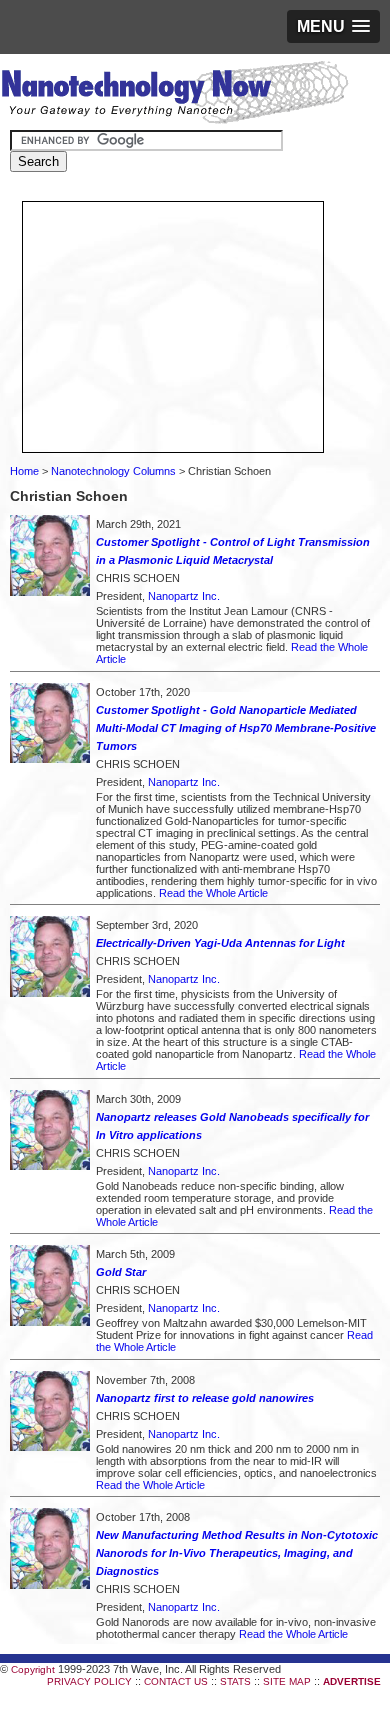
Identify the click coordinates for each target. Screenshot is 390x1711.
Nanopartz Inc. (184, 596)
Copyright (33, 1669)
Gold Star (121, 1272)
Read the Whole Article (213, 893)
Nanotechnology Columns (113, 471)
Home (24, 471)
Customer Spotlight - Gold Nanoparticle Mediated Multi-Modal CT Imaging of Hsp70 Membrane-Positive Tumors (236, 728)
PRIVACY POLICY (89, 1681)
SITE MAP (287, 1681)
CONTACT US (176, 1681)
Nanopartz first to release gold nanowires (205, 1398)
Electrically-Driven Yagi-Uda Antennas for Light (220, 943)
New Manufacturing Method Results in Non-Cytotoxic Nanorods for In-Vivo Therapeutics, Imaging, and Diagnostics (237, 1553)
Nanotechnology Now (174, 95)
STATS (235, 1681)
